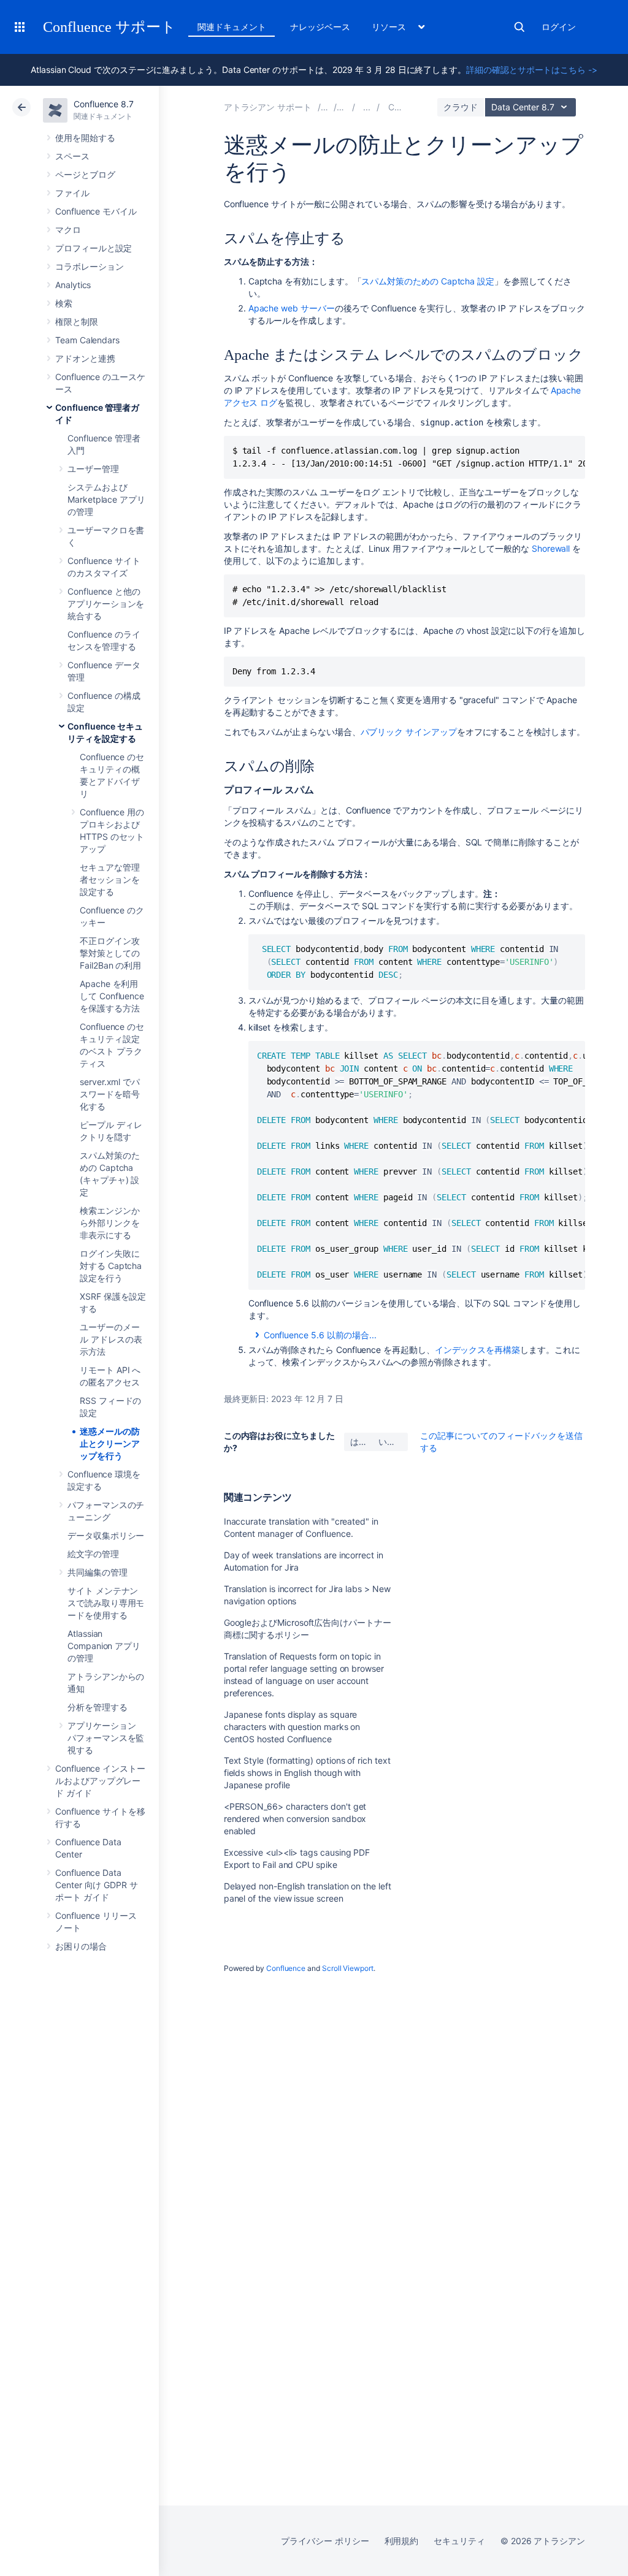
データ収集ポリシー (106, 1535)
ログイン (559, 27)
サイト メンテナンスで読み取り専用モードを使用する (106, 1603)
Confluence (286, 1968)
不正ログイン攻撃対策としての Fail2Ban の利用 (110, 953)
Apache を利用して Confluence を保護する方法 (112, 996)
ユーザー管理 (93, 469)
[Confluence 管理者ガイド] (367, 107)
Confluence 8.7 (104, 104)
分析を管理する (98, 1707)
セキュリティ (459, 2541)
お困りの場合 (81, 1946)
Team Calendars (87, 340)
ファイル (72, 193)
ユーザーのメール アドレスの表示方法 (111, 1339)
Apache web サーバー (292, 308)
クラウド (461, 107)
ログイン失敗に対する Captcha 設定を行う (111, 1266)
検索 (519, 27)
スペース (72, 156)
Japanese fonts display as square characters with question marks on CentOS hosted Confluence (292, 1727)
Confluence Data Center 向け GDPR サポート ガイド (97, 1885)
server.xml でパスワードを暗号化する (110, 1094)
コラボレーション (89, 266)
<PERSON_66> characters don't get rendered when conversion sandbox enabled (295, 1819)
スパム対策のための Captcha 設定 (428, 281)
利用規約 (402, 2541)
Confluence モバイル (96, 211)
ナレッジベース (320, 27)
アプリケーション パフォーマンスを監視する (106, 1738)
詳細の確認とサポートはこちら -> (532, 70)
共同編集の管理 (98, 1572)
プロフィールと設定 (94, 248)
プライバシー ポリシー (325, 2541)
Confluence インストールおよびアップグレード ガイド (100, 1781)
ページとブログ (85, 174)
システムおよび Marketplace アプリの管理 (106, 499)
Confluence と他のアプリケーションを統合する (106, 604)
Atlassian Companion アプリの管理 (104, 1646)
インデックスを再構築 (477, 1350)
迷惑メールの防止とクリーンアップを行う (110, 1443)
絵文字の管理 (93, 1554)
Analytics (73, 285)
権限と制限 (77, 322)
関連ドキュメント (232, 27)
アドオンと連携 (85, 358)
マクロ (68, 230)
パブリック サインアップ (409, 732)
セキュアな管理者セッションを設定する (110, 879)
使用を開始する (85, 138)
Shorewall (551, 548)
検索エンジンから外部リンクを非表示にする (110, 1223)
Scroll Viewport (348, 1968)
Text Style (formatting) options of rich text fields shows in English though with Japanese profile (307, 1773)
